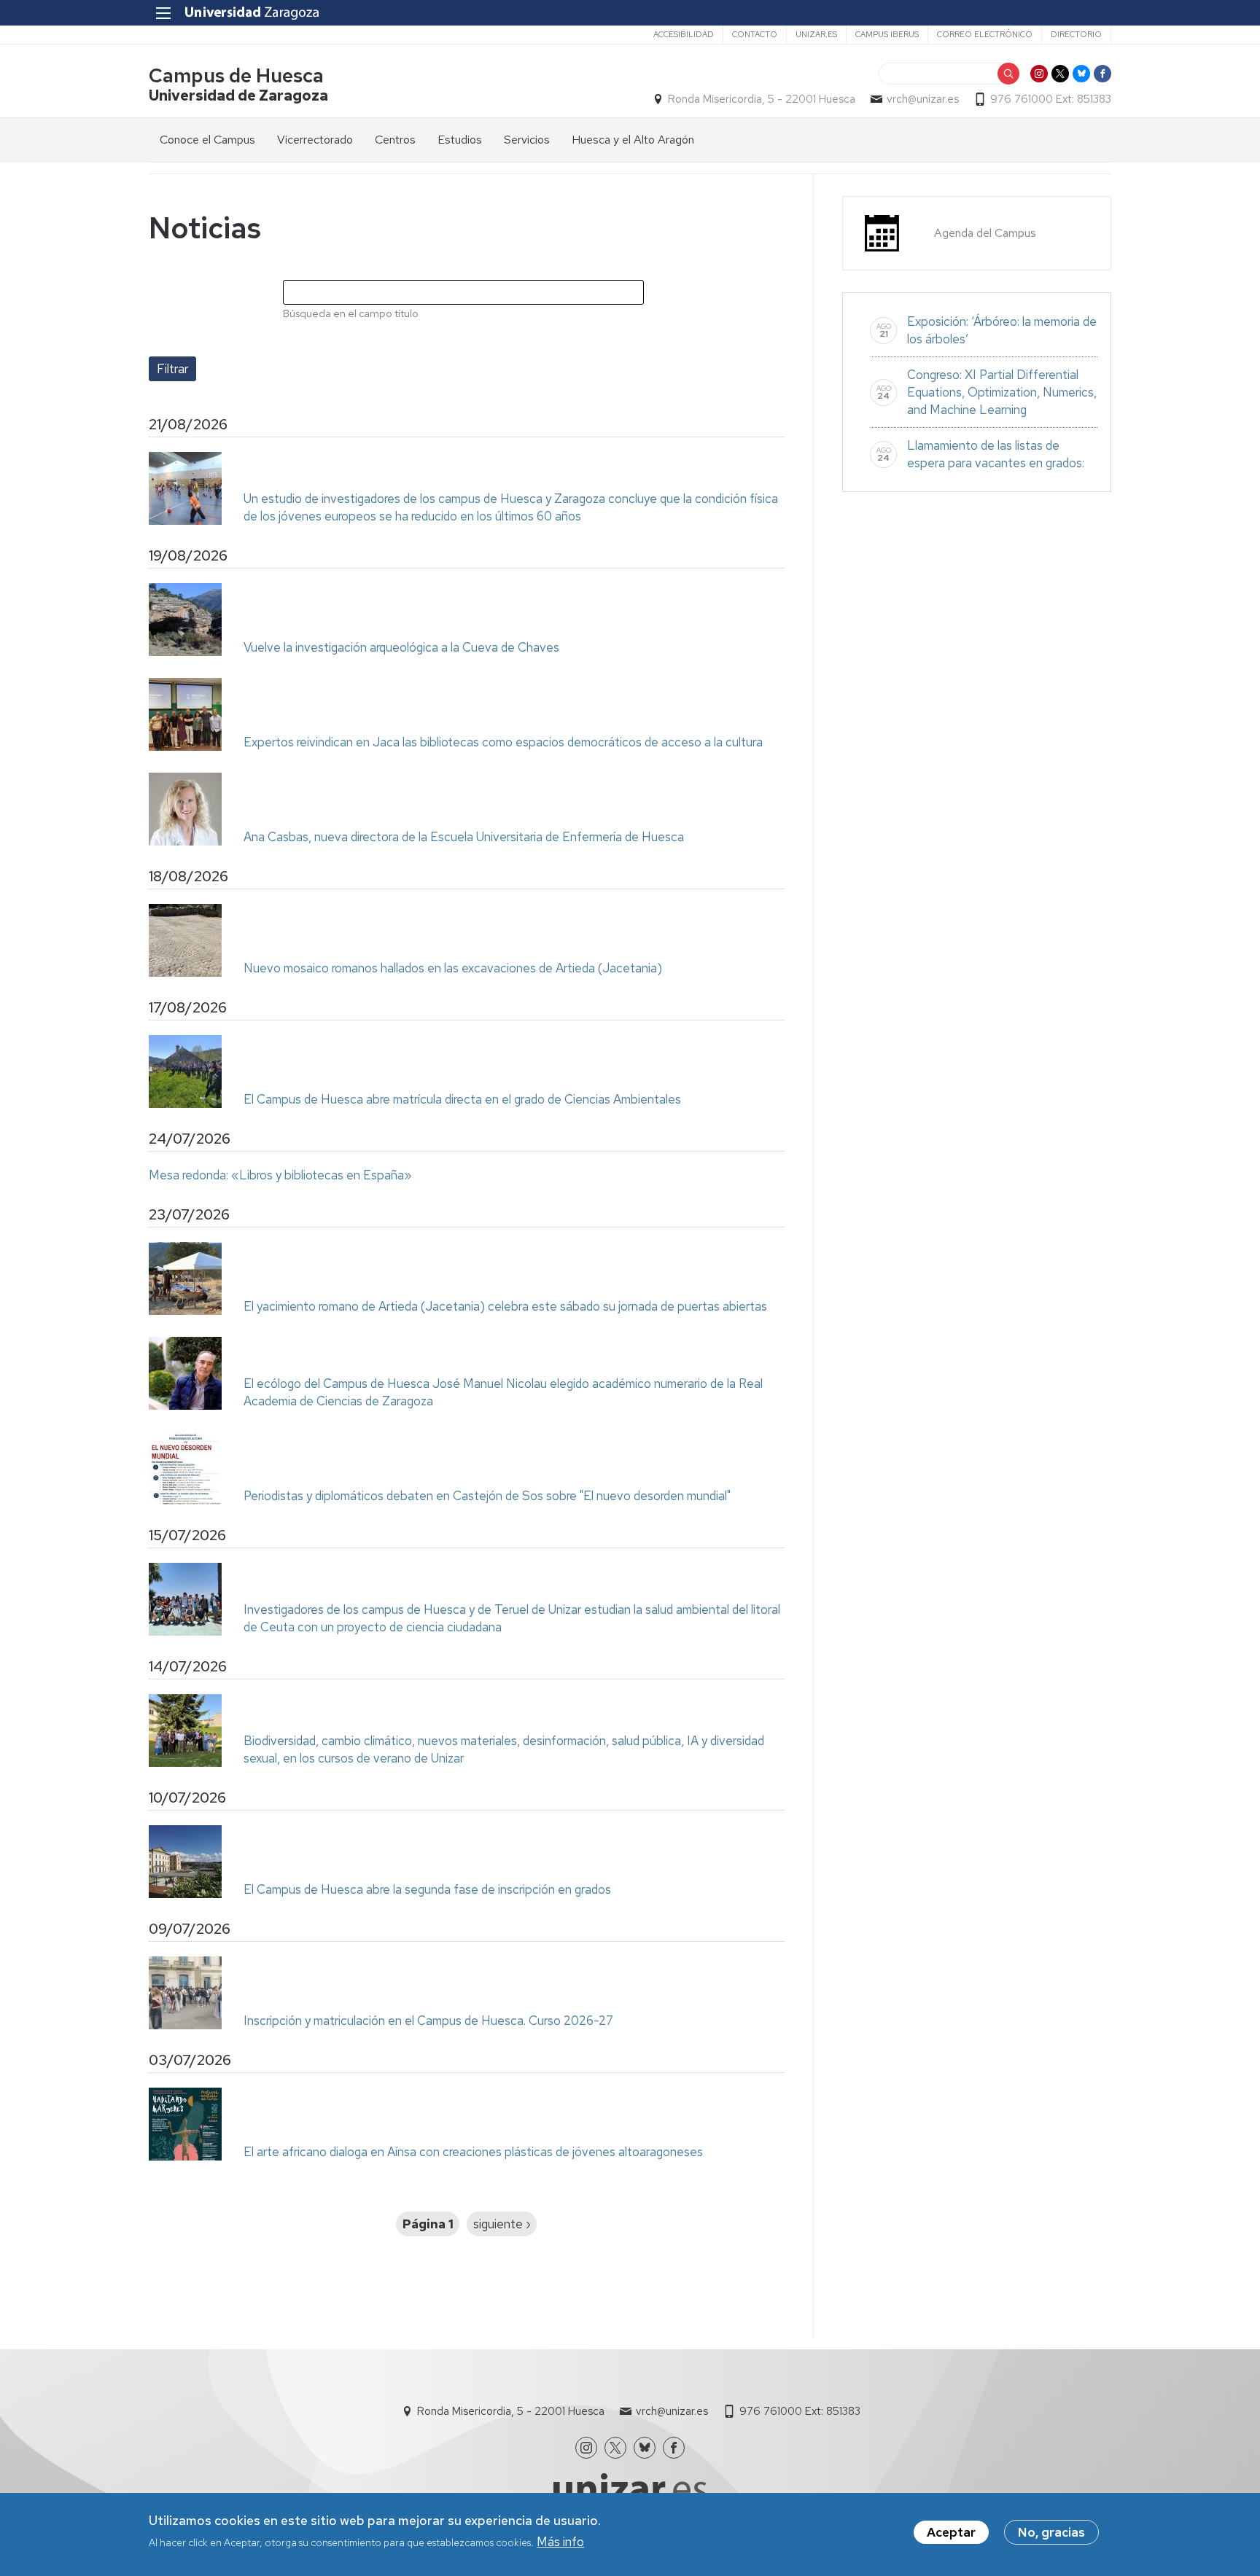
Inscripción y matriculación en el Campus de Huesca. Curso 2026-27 (428, 2021)
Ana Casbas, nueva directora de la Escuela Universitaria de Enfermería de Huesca (464, 837)
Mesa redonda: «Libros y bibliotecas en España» (280, 1175)
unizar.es (816, 34)
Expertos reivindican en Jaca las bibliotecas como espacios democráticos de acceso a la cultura (503, 742)
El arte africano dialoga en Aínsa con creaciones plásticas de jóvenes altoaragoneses (473, 2152)
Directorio (1076, 34)
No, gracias (1051, 2532)
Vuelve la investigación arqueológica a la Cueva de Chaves (401, 647)
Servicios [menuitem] (527, 140)
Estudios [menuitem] (460, 140)
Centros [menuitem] (395, 140)
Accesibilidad (684, 34)
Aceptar (951, 2532)
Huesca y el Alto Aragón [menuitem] (633, 140)
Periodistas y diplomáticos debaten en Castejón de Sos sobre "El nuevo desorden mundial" (487, 1496)
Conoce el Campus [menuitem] (207, 140)
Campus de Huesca (236, 75)
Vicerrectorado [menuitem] (315, 140)
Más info (560, 2542)
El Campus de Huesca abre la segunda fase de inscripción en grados (427, 1889)
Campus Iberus (887, 34)
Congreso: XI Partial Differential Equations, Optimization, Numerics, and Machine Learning (1002, 392)
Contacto (755, 34)
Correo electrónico (985, 34)
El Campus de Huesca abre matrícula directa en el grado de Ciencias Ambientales (462, 1099)
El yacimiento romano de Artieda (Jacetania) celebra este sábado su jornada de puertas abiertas (505, 1306)
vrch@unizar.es (923, 99)
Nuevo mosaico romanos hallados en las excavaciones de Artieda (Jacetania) (453, 968)
